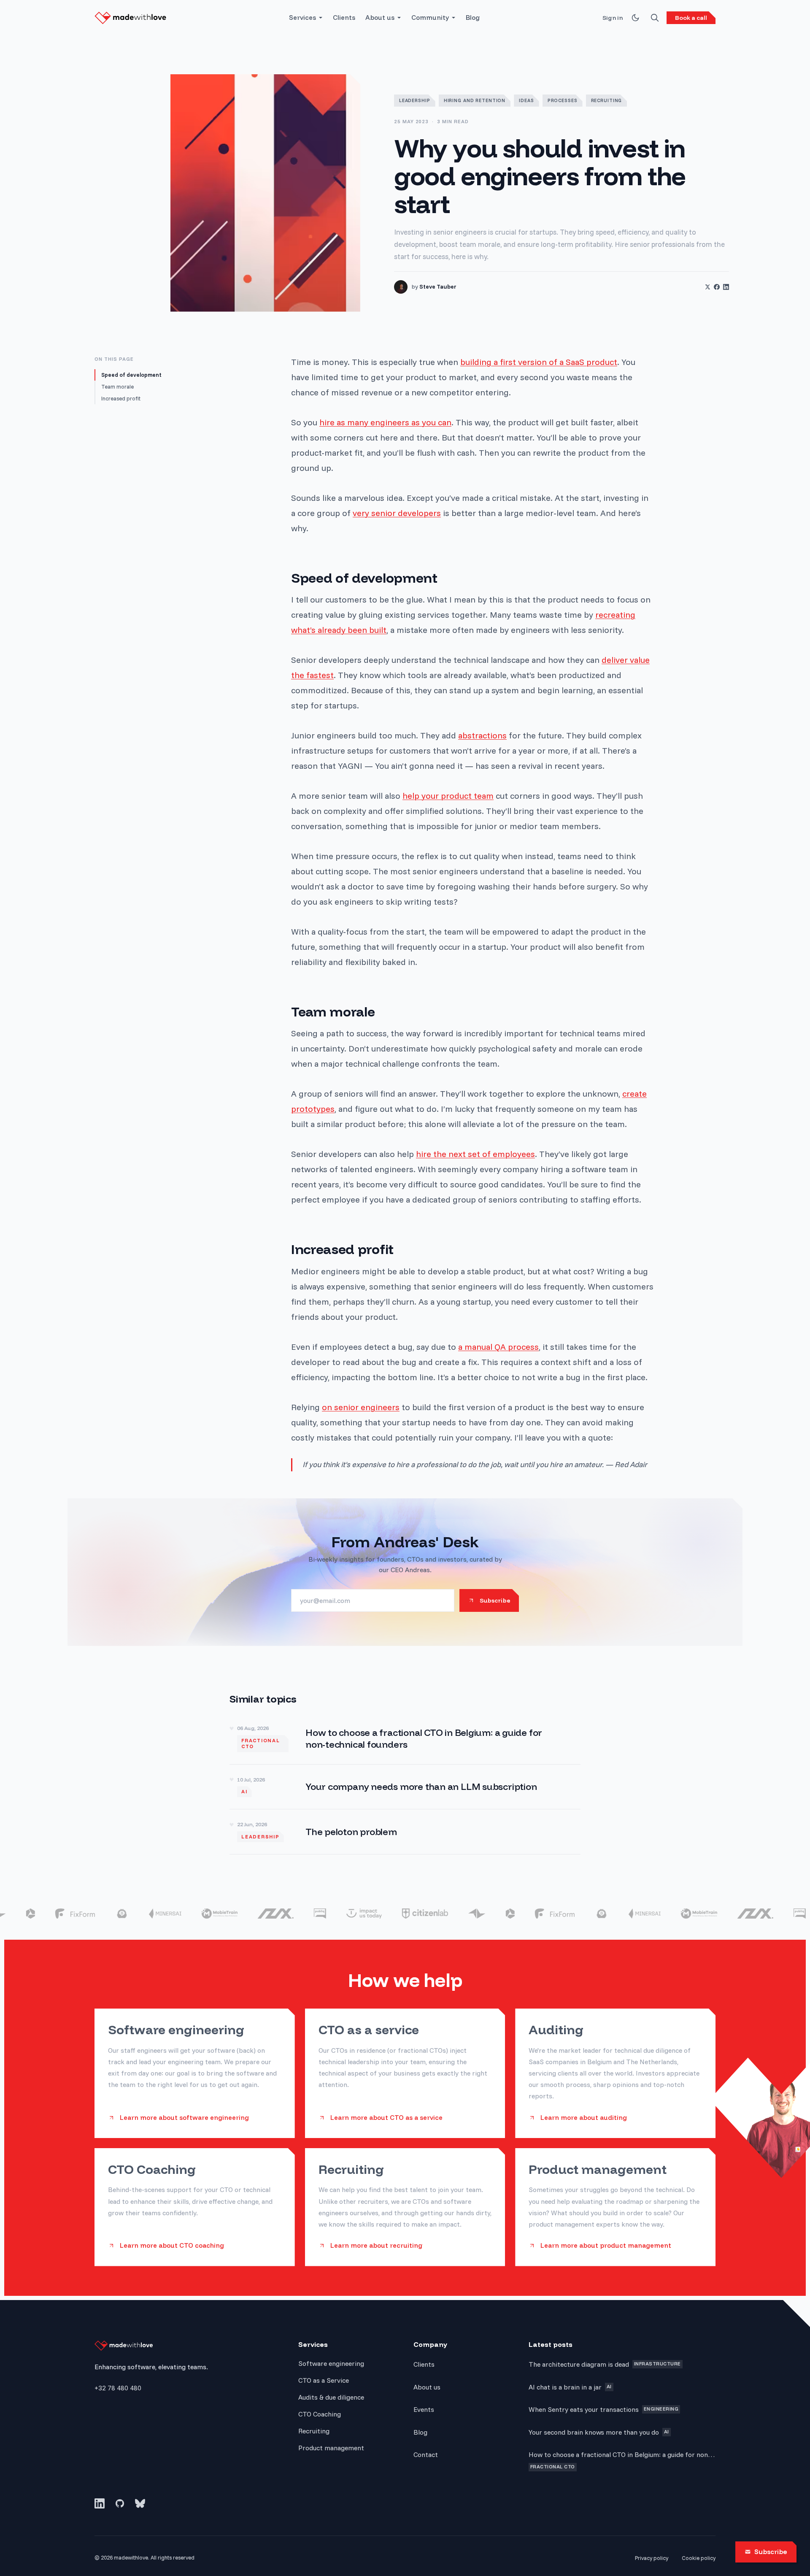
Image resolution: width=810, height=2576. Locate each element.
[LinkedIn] (100, 2503)
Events (424, 2409)
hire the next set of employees (475, 1154)
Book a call (691, 18)
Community (430, 18)
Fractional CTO (261, 1743)
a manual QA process (498, 1347)
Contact (426, 2454)
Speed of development (131, 375)
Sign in (613, 18)
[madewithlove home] (130, 18)
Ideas (526, 100)
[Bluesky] (140, 2503)
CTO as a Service (324, 2380)
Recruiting (607, 100)
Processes (563, 100)
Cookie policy (699, 2558)
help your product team (448, 796)
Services (302, 18)
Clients (344, 18)
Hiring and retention (475, 100)
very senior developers (397, 513)
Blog (473, 18)
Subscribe (771, 2552)
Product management (331, 2448)
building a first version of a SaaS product (539, 362)
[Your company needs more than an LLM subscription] (405, 1787)
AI (244, 1792)
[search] (655, 18)
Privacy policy (652, 2558)
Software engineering (331, 2363)
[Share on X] (707, 287)
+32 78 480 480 (118, 2388)
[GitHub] (120, 2503)
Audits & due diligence (331, 2397)
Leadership (415, 100)
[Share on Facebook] (717, 287)
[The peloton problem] (405, 1832)
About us (380, 18)
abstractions (482, 735)
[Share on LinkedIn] (726, 287)
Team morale (117, 387)
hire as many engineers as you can (385, 422)
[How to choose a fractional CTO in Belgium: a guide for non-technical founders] (405, 1738)
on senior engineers (361, 1407)
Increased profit (121, 398)
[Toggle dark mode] (635, 18)
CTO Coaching (320, 2414)
